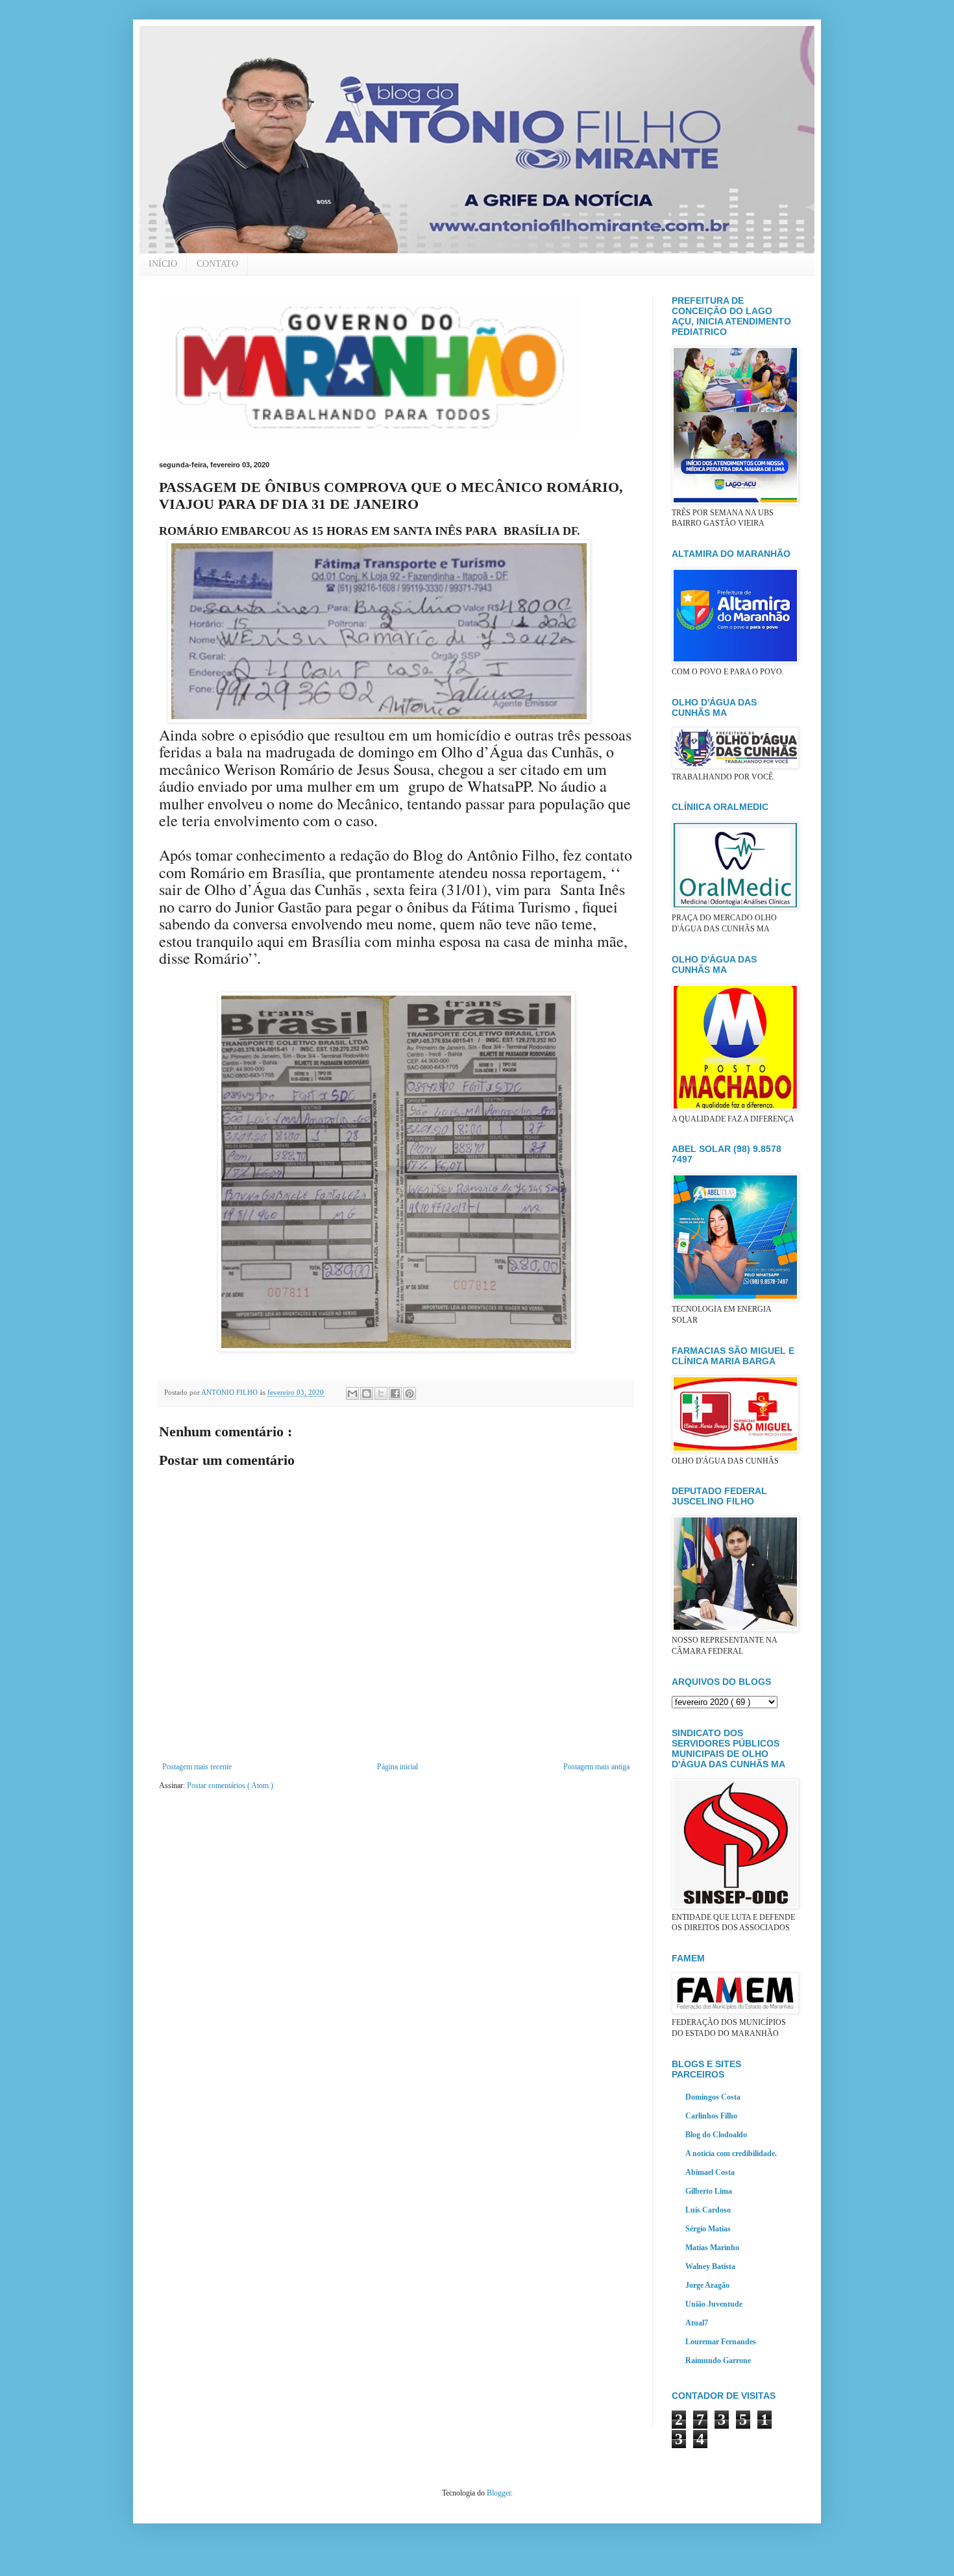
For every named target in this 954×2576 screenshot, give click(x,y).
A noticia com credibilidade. (731, 2153)
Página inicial (397, 1767)
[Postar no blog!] (367, 1393)
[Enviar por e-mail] (352, 1393)
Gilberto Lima (709, 2191)
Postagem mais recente (197, 1767)
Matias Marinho (712, 2248)
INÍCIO (163, 264)
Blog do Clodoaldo (716, 2135)
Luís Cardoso (708, 2210)
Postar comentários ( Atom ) (230, 1785)
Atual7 (697, 2323)
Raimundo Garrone (718, 2361)
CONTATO (217, 264)
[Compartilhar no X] (381, 1393)
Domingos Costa (713, 2097)
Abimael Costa (710, 2172)
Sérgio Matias (708, 2229)
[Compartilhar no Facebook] (395, 1393)
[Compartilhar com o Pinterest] (410, 1393)
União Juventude (714, 2304)
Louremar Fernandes (721, 2342)
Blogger (499, 2493)
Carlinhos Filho (711, 2116)
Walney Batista (710, 2266)
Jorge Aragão (707, 2285)
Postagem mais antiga (596, 1767)
